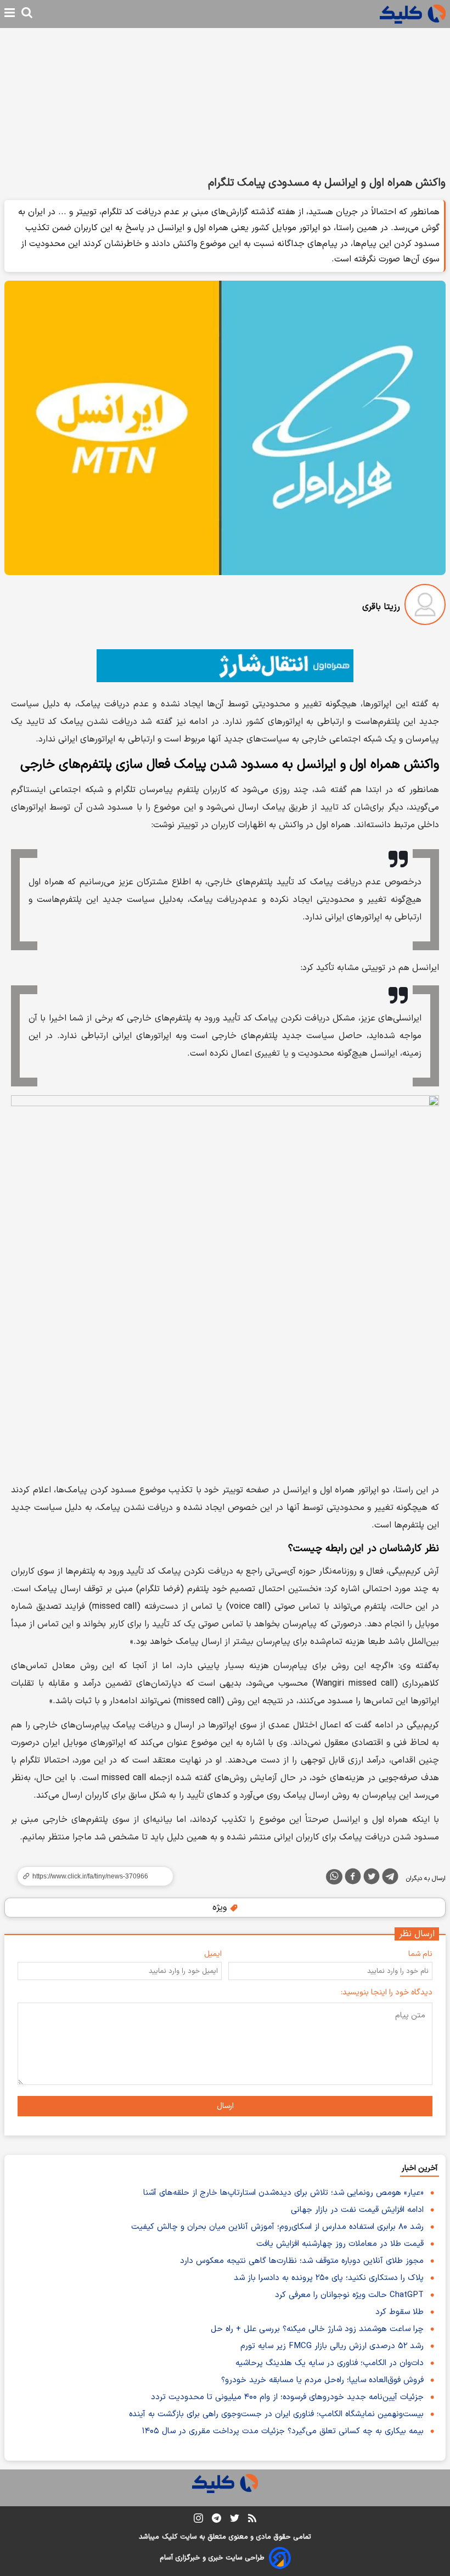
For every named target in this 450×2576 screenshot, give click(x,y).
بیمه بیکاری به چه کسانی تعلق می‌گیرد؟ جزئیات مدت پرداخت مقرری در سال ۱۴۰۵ (283, 2431)
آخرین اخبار (420, 2168)
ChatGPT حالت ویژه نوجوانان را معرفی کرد (349, 2295)
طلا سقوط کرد (400, 2312)
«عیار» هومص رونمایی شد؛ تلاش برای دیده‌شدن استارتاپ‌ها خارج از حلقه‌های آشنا (283, 2193)
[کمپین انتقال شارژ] (225, 666)
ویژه (221, 1908)
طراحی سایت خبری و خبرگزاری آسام (212, 2558)
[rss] (252, 2520)
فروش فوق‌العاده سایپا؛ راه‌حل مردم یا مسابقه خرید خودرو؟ (322, 2380)
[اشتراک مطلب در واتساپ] (334, 1877)
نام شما (420, 1954)
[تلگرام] (390, 1878)
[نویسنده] (425, 607)
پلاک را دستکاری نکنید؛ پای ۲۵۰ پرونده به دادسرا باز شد (329, 2278)
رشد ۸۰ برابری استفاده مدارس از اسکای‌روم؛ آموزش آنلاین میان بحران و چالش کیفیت (277, 2227)
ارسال (225, 2106)
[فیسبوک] (353, 1878)
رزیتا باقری (381, 607)
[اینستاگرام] (198, 2520)
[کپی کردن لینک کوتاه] (91, 1876)
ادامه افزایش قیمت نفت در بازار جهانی (357, 2210)
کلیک (170, 2537)
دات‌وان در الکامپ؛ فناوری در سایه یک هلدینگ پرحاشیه (330, 2363)
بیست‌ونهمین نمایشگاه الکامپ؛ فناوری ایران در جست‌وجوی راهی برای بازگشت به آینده (276, 2414)
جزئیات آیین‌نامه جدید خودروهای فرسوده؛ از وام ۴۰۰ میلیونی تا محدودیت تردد (287, 2397)
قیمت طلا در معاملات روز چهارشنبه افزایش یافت (340, 2244)
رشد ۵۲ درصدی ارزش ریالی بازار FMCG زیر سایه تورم (332, 2346)
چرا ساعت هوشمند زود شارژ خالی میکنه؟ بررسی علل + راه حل (317, 2329)
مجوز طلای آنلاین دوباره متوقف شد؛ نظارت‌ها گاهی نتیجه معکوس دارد (302, 2261)
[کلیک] (413, 14)
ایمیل (213, 1954)
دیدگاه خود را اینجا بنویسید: (387, 1992)
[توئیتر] (372, 1878)
